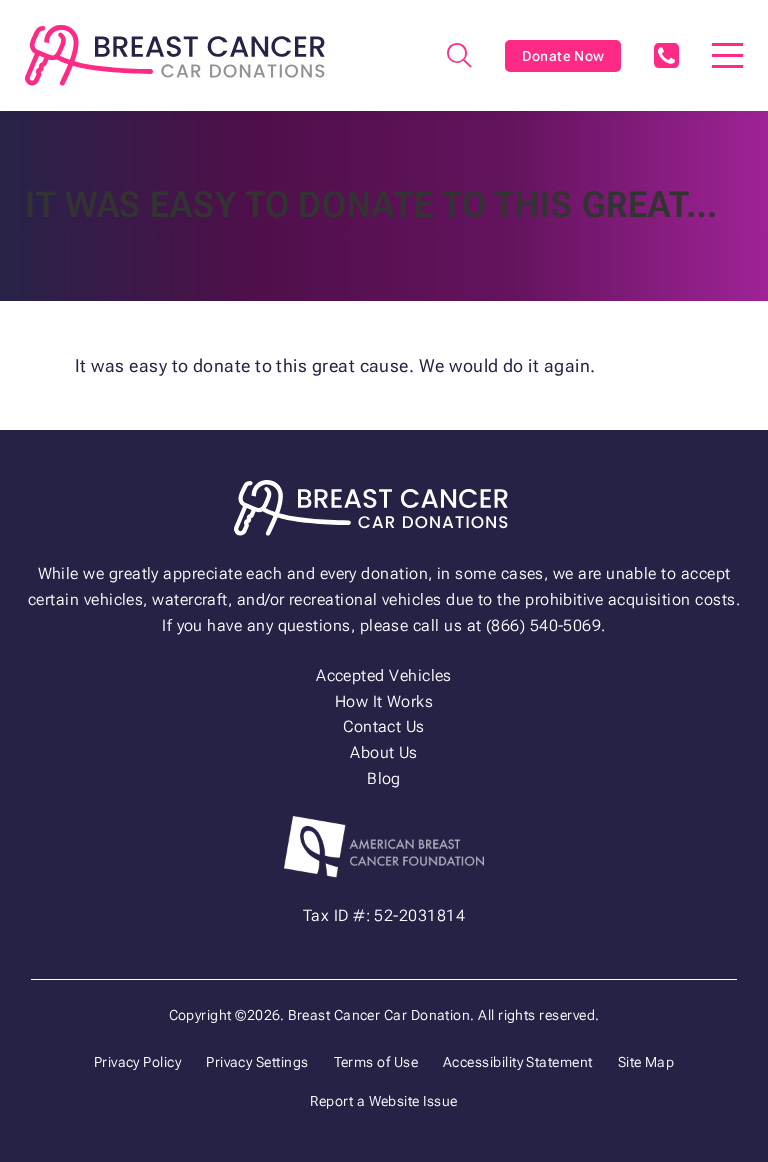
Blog (384, 778)
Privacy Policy (137, 1062)
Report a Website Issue (383, 1101)
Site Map (646, 1062)
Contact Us (384, 726)
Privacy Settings (257, 1062)
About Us (384, 752)
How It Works (384, 701)
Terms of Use (376, 1062)
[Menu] (727, 55)
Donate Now (563, 56)
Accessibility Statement (518, 1062)
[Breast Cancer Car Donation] (175, 55)
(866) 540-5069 (666, 55)
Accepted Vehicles (384, 675)
